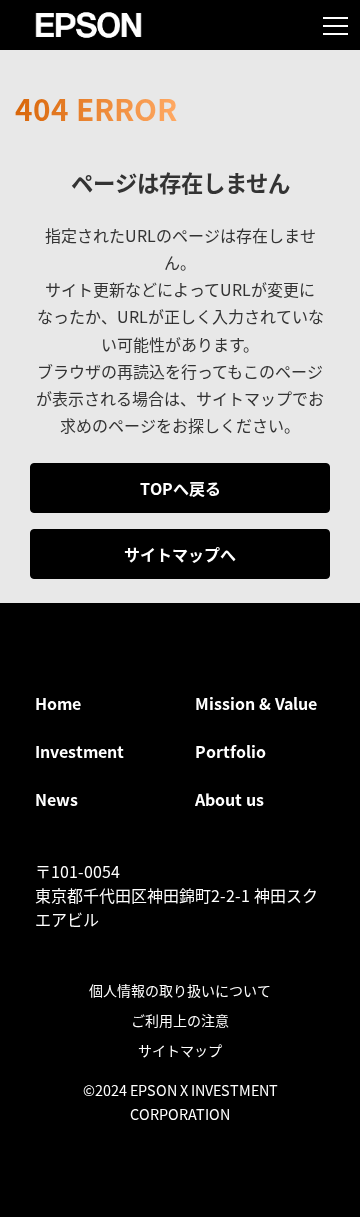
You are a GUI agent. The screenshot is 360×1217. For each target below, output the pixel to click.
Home (58, 703)
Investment (79, 751)
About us (229, 799)
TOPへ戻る (180, 488)
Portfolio (230, 751)
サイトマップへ (180, 554)
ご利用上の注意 (180, 1020)
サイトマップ (180, 1050)
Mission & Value (256, 703)
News (56, 799)
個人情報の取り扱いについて (180, 990)
